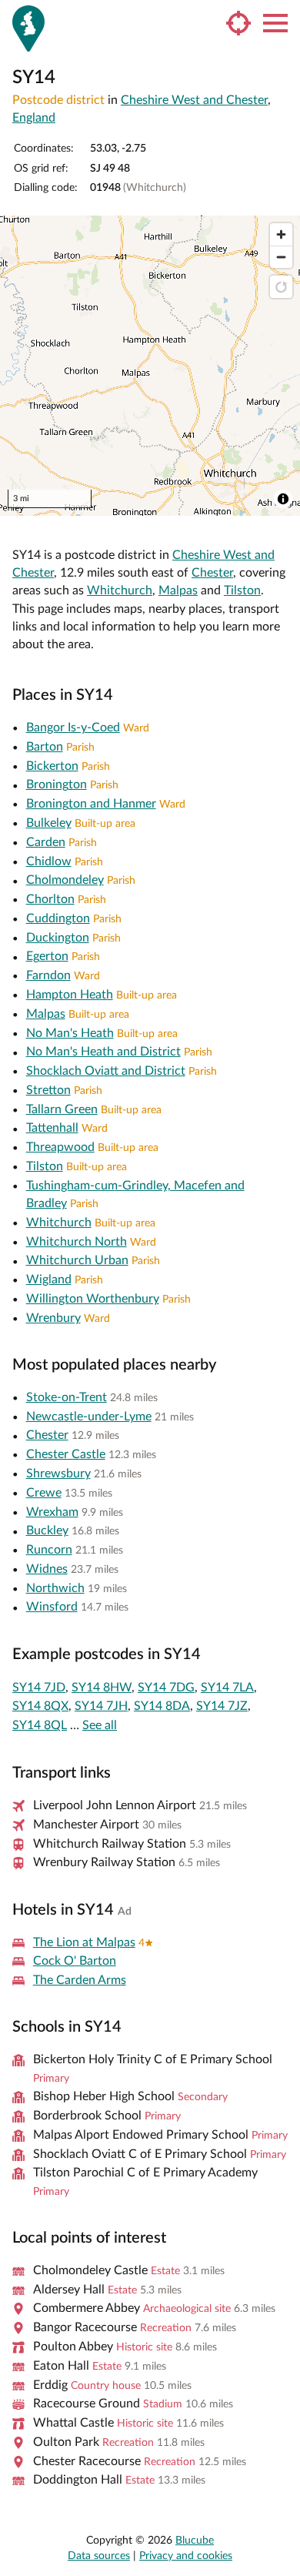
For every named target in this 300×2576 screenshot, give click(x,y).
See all (100, 1725)
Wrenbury (53, 1318)
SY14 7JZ (222, 1706)
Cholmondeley (65, 880)
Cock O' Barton (75, 1961)
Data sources (99, 2556)
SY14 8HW (102, 1688)
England (34, 118)
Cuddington (58, 918)
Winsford (52, 1607)
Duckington (58, 938)
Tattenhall (52, 1128)
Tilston (242, 590)
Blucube (195, 2541)
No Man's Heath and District (103, 1052)
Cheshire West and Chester (194, 100)
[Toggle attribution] (283, 499)
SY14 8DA (162, 1706)
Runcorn (49, 1550)
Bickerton (52, 766)
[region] (150, 366)
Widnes (47, 1569)
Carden (46, 842)
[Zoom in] (281, 234)
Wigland (49, 1280)
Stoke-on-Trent (67, 1397)
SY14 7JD (39, 1688)
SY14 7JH (101, 1706)
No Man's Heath (70, 1033)
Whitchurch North (77, 1242)
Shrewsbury (58, 1474)
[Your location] (238, 23)
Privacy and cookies (186, 2556)
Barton (45, 747)
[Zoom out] (281, 257)
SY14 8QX (40, 1706)
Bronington (57, 785)
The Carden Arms (80, 1980)
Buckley (47, 1531)
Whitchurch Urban (77, 1260)
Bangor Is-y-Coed (73, 728)
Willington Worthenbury (93, 1299)
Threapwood (60, 1147)
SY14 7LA (227, 1688)
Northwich (55, 1588)
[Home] (28, 28)
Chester (212, 573)
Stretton (48, 1090)
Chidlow (49, 861)
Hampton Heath (70, 995)
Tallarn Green (62, 1109)
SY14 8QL (40, 1725)
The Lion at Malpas (84, 1942)
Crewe (44, 1493)
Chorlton (50, 899)
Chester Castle (66, 1454)
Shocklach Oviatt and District (106, 1071)
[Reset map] (281, 287)
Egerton (47, 956)
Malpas (178, 590)
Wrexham (52, 1512)
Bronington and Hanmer (91, 804)
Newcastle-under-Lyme (89, 1417)
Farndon (48, 975)
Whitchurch (120, 590)
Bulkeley (49, 823)
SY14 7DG (166, 1688)
